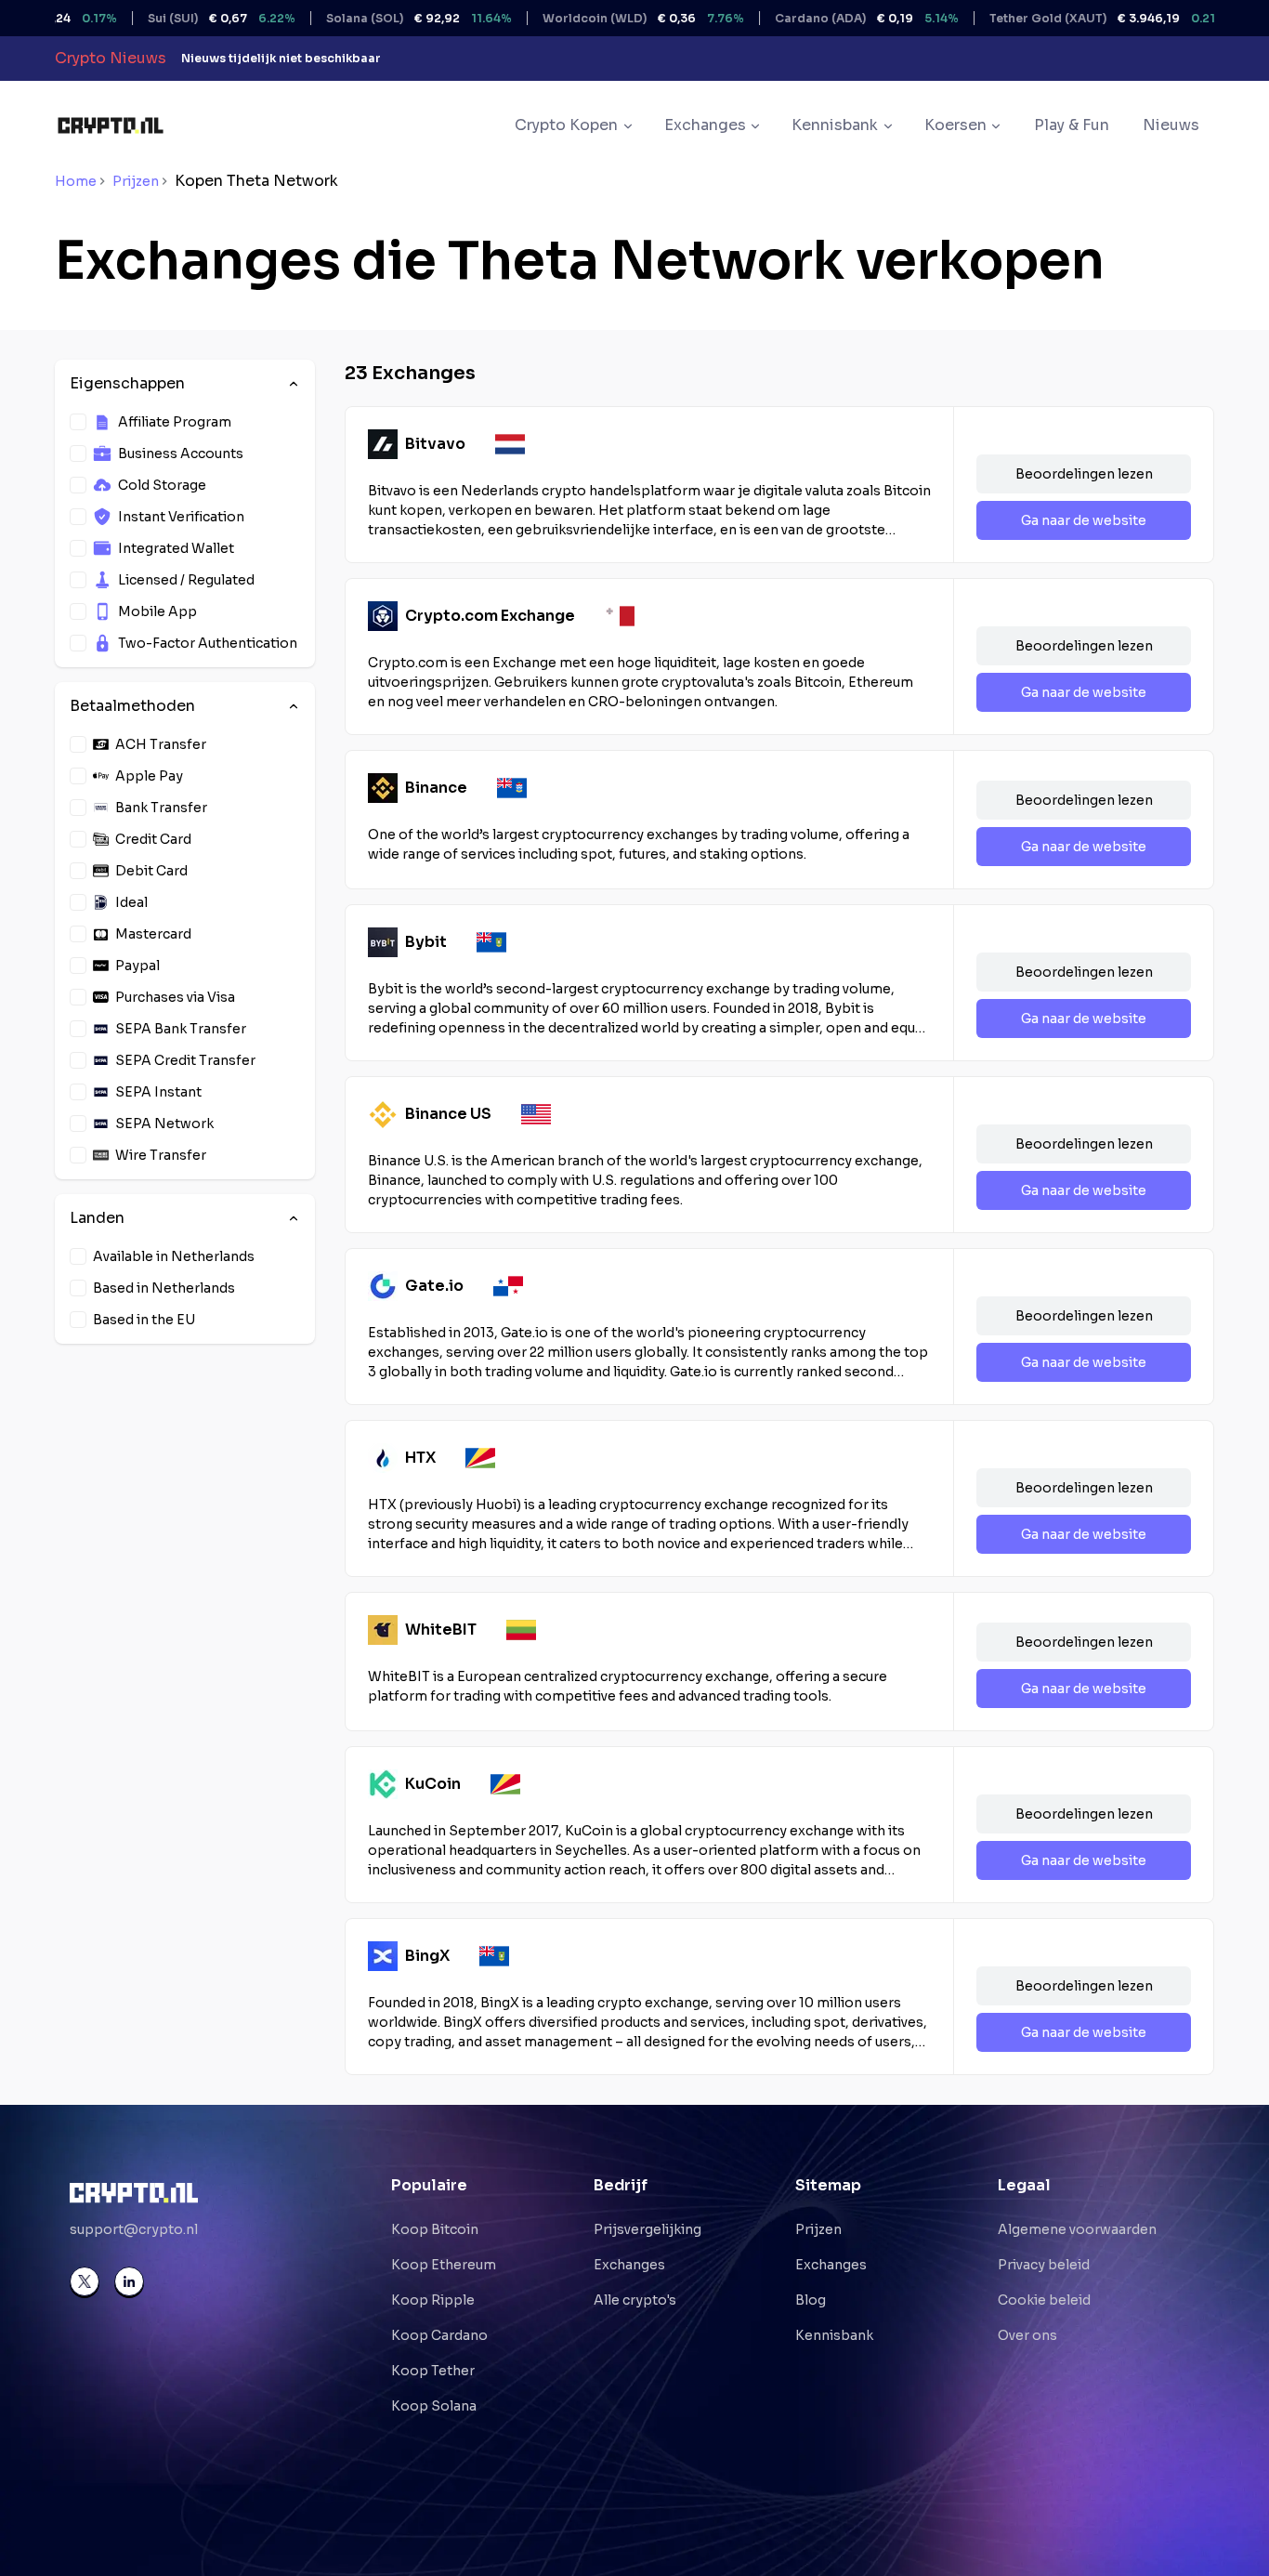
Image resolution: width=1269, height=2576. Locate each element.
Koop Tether (433, 2371)
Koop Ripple (433, 2300)
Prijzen (136, 181)
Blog (811, 2300)
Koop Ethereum (444, 2265)
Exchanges (629, 2265)
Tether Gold (1060, 18)
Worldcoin (596, 18)
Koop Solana (434, 2406)
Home (76, 181)
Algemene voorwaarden (1077, 2229)
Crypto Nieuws (111, 58)
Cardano (819, 18)
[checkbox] (78, 422)
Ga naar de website (1084, 520)
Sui (174, 18)
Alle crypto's (635, 2300)
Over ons (1027, 2335)
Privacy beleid (1044, 2265)
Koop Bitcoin (435, 2229)
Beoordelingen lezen (1084, 474)
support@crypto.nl (134, 2229)
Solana (372, 18)
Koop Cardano (439, 2335)
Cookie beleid (1044, 2300)
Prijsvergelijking (648, 2229)
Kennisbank (834, 2335)
